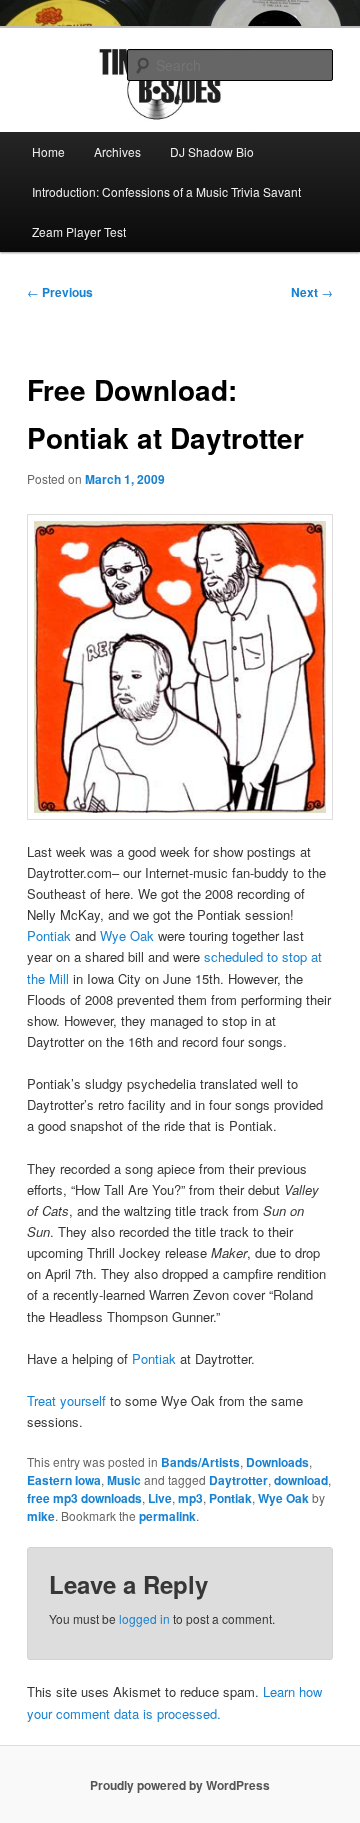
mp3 (190, 1498)
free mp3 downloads (84, 1498)
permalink (167, 1516)
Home (48, 151)
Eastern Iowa (64, 1480)
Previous (60, 292)
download (301, 1480)
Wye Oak (127, 935)
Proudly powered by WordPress (180, 1785)
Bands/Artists (200, 1462)
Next (312, 292)
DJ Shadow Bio (212, 151)
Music (124, 1480)
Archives (117, 151)
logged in (144, 1618)
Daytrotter (238, 1480)
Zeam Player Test (79, 231)
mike (41, 1516)
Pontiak (49, 935)
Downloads (277, 1462)
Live (160, 1498)
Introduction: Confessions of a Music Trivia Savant (166, 191)
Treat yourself (66, 1400)
